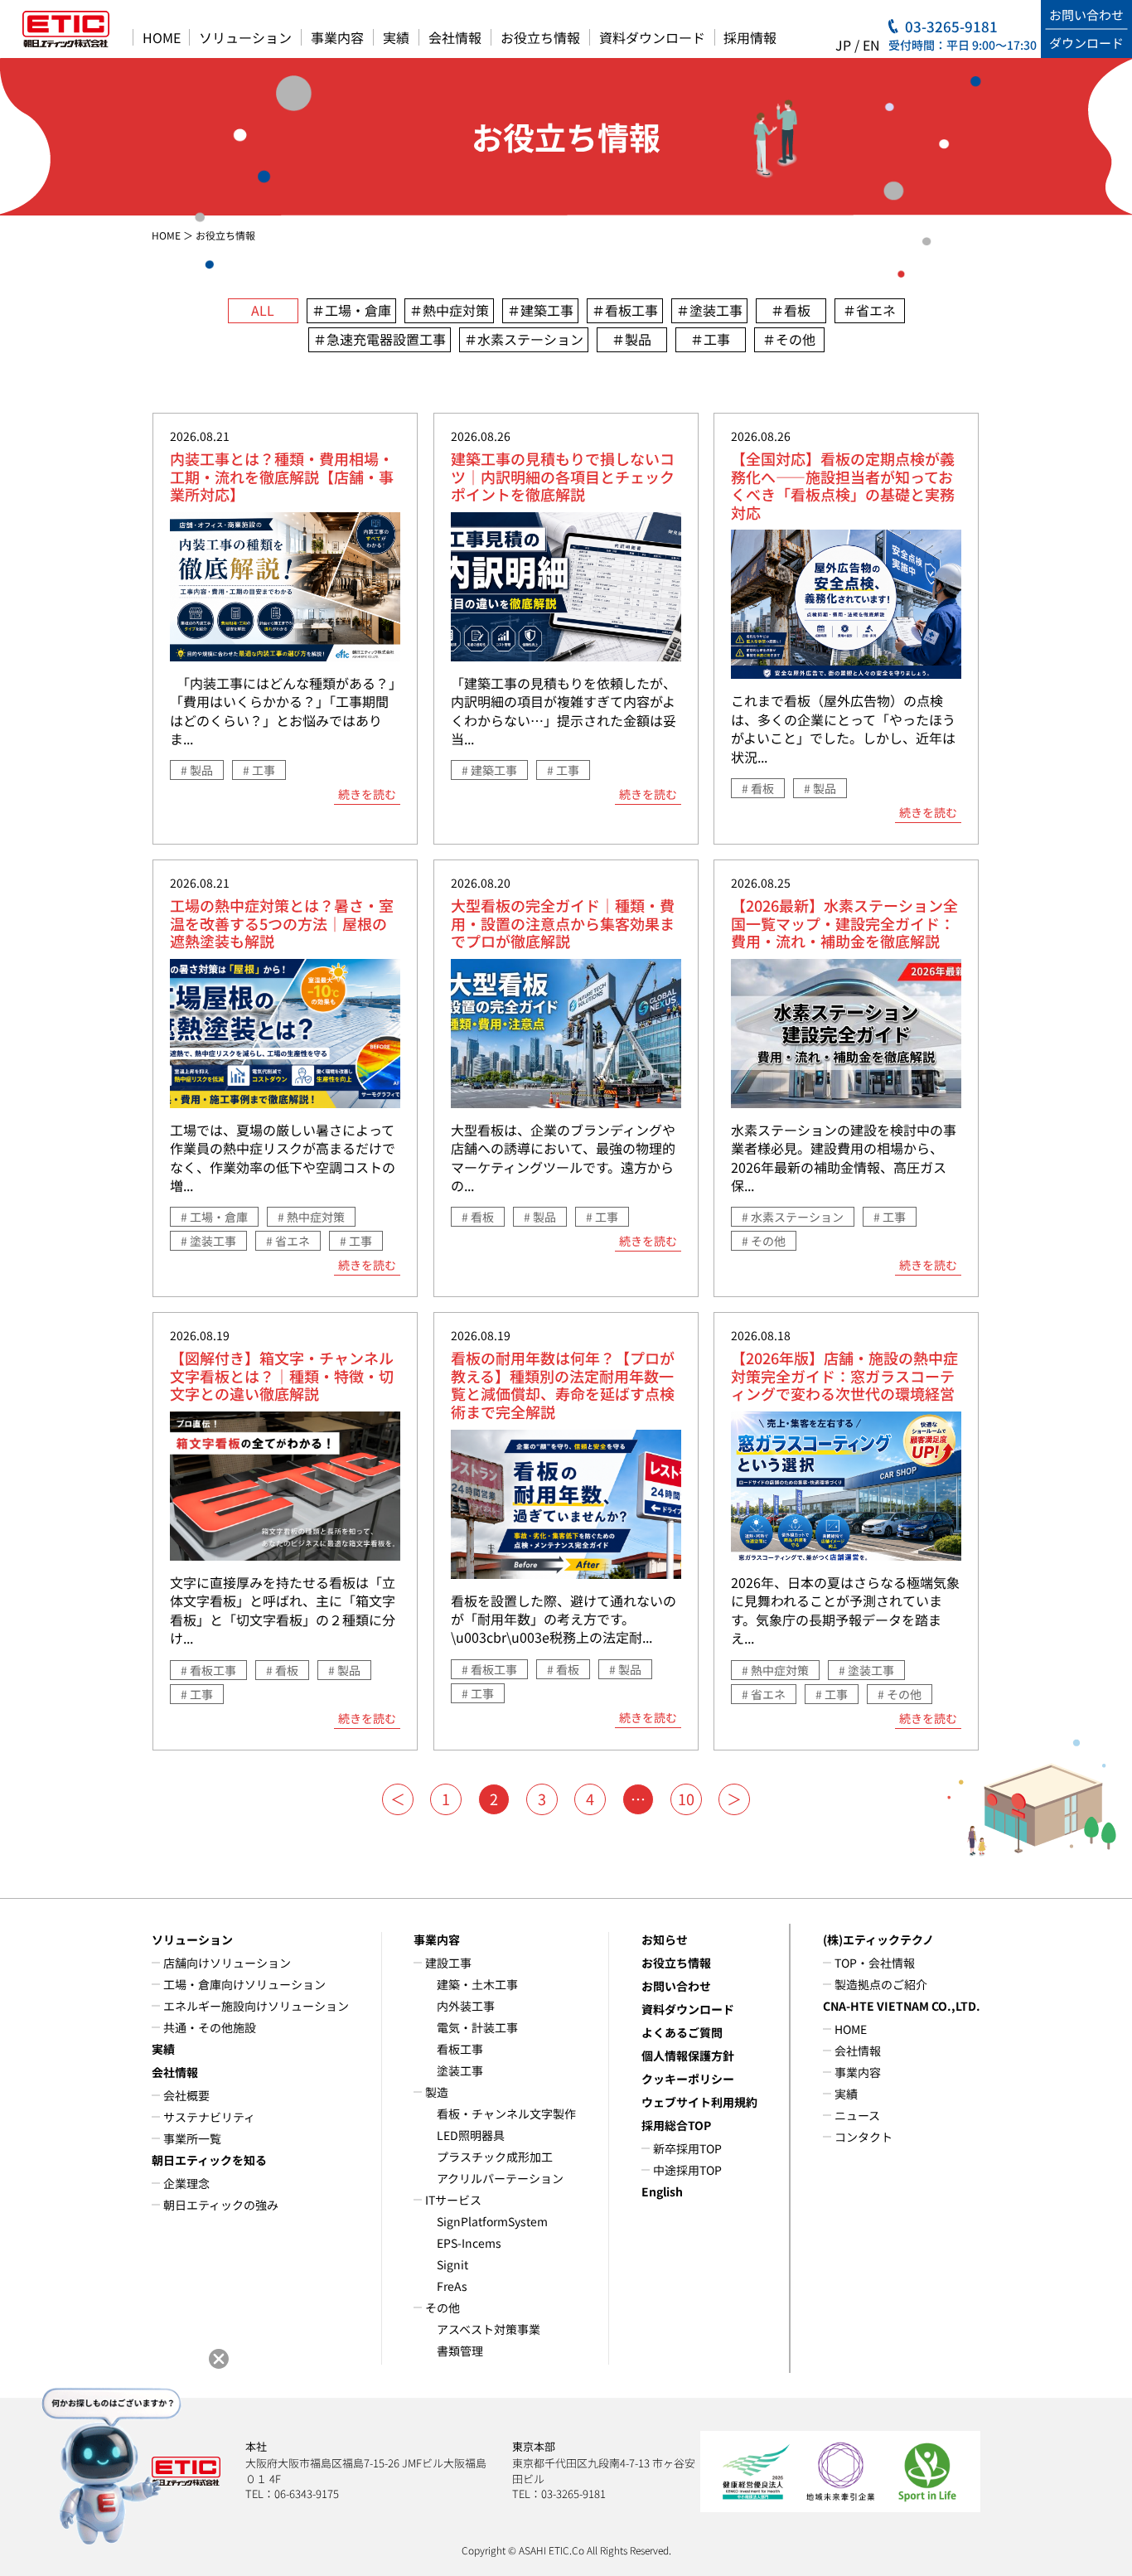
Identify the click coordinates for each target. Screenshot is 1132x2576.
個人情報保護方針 (688, 2055)
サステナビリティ (209, 2117)
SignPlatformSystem (492, 2221)
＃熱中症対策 (449, 310)
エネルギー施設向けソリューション (256, 2006)
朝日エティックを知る (209, 2160)
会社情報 (455, 37)
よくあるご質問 (682, 2032)
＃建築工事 (540, 310)
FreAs (452, 2286)
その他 (443, 2307)
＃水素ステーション (524, 339)
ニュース (857, 2115)
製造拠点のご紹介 (881, 1984)
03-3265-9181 (951, 26)
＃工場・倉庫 (351, 310)
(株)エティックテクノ (878, 1939)
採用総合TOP (676, 2125)
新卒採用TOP (687, 2148)
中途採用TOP (687, 2170)
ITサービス (453, 2200)
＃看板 (791, 310)
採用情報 (750, 37)
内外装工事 (466, 2006)
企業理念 (186, 2183)
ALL (263, 310)
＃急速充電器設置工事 (380, 339)
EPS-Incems (469, 2243)
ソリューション (245, 37)
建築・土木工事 (477, 1984)
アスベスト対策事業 (489, 2329)
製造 (437, 2092)
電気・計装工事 (477, 2027)
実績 (396, 37)
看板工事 (460, 2049)
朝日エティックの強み (221, 2205)
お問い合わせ (676, 1986)
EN (871, 45)
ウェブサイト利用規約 (699, 2102)
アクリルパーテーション (500, 2178)
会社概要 (186, 2095)
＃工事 (710, 339)
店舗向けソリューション (227, 1963)
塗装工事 (460, 2070)
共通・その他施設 (210, 2027)
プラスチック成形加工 (495, 2157)
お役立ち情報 (540, 37)
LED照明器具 (471, 2135)
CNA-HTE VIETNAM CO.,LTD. (902, 2006)
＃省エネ (869, 310)
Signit (452, 2264)
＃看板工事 (625, 310)
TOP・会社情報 (875, 1963)
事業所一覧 (192, 2138)
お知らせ (665, 1939)
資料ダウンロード (652, 37)
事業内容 (337, 37)
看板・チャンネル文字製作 (506, 2114)
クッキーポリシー (688, 2079)
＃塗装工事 (709, 310)
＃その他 (789, 339)
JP (843, 45)
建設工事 (448, 1963)
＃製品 (631, 339)
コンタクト (864, 2137)
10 (686, 1799)
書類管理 (460, 2351)
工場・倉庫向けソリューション (244, 1984)
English (662, 2191)
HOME (162, 37)
